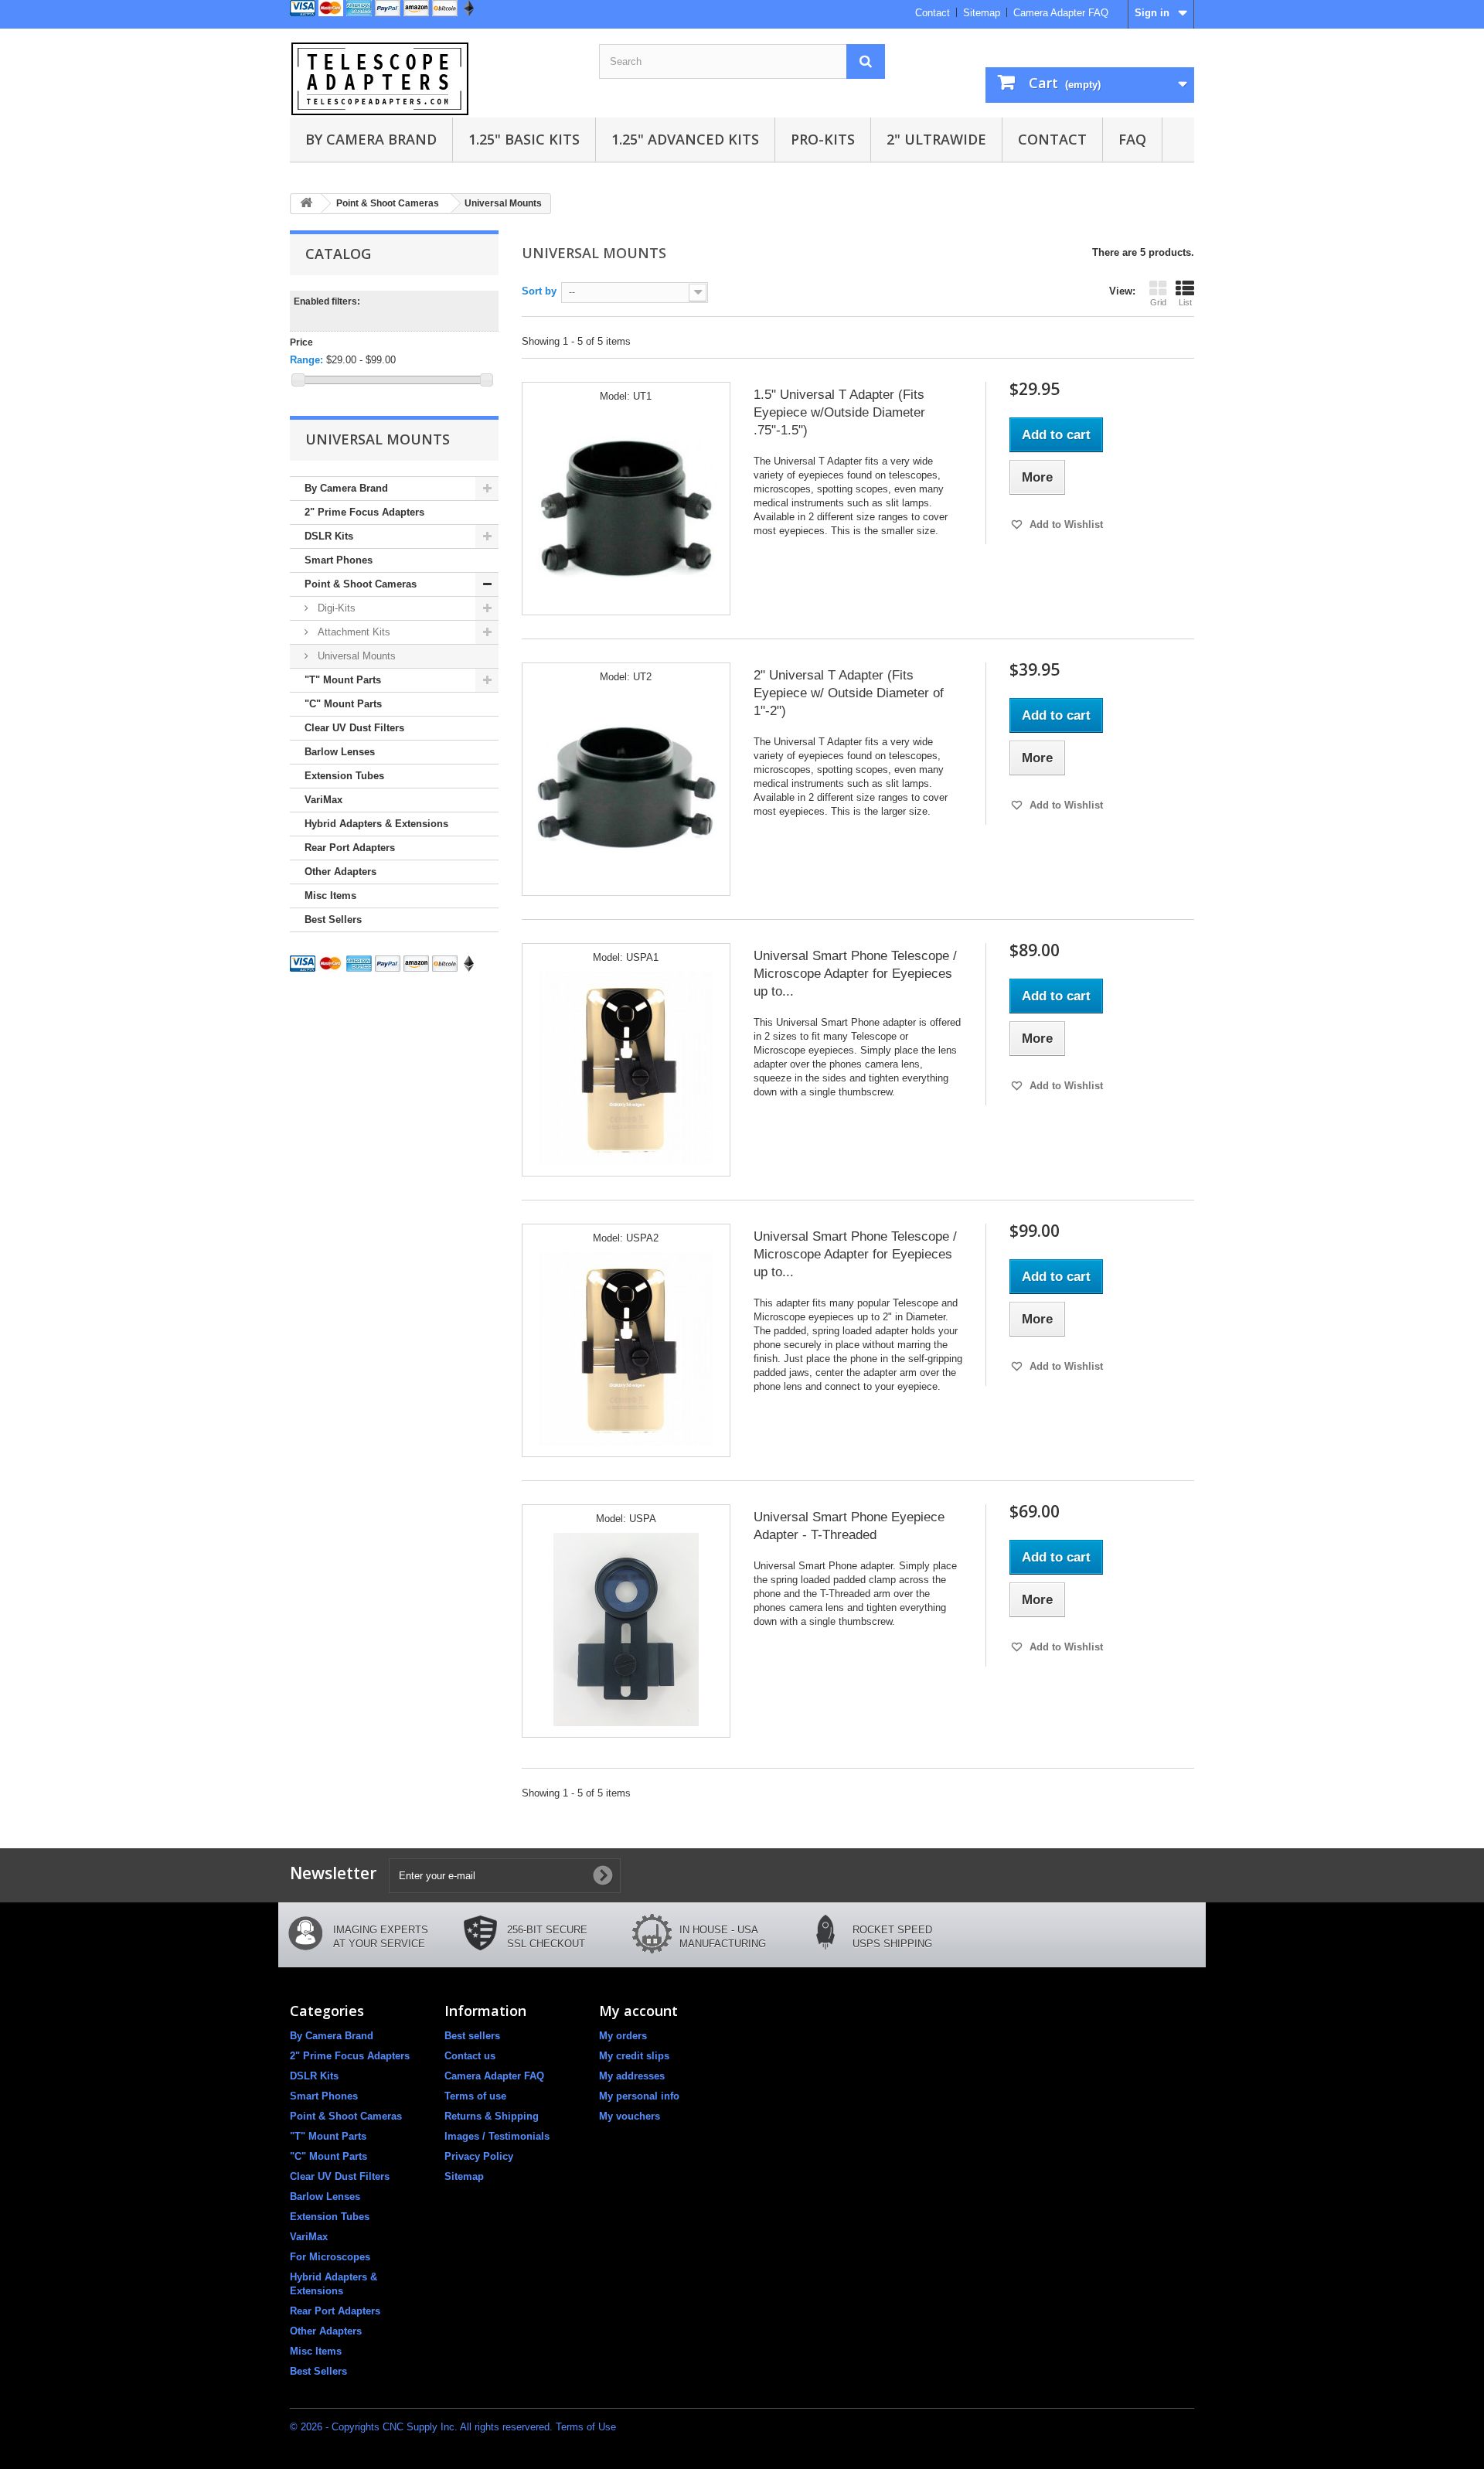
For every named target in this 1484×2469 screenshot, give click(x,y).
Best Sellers (333, 919)
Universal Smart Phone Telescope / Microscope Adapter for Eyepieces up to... (855, 974)
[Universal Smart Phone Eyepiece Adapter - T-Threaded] (626, 1630)
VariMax (323, 800)
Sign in (1152, 13)
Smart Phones (339, 560)
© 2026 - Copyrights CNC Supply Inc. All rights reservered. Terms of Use (453, 2427)
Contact (933, 13)
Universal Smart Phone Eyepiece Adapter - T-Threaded (849, 1526)
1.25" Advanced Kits (685, 139)
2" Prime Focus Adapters (364, 512)
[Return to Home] (306, 204)
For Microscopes (330, 2257)
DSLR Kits (329, 536)
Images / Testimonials (497, 2136)
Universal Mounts (355, 656)
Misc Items (330, 896)
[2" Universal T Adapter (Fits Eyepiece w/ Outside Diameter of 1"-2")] (626, 788)
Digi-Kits (335, 608)
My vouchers (630, 2116)
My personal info (639, 2096)
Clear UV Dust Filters (354, 728)
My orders (623, 2036)
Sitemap (982, 13)
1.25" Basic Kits (524, 139)
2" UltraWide (936, 139)
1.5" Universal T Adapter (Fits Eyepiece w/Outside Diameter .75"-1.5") (839, 412)
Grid (1158, 302)
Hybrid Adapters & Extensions (376, 824)
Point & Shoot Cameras (361, 584)
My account (638, 2011)
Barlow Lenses (340, 752)
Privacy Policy (479, 2156)
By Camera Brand (371, 139)
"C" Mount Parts (343, 704)
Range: (306, 360)
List (1185, 302)
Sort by (539, 291)
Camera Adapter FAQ (1061, 13)
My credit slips (634, 2056)
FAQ (1132, 139)
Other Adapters (340, 872)
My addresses (632, 2076)
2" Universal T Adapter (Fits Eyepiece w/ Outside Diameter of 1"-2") (849, 693)
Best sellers (472, 2036)
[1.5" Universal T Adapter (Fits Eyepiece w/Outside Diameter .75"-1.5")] (626, 507)
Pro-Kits (823, 139)
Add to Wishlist (1065, 524)
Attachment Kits (352, 632)
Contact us (470, 2056)
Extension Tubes (344, 776)
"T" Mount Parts (343, 680)
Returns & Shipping (492, 2116)
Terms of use (475, 2096)
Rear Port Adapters (350, 848)
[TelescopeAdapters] (433, 79)
